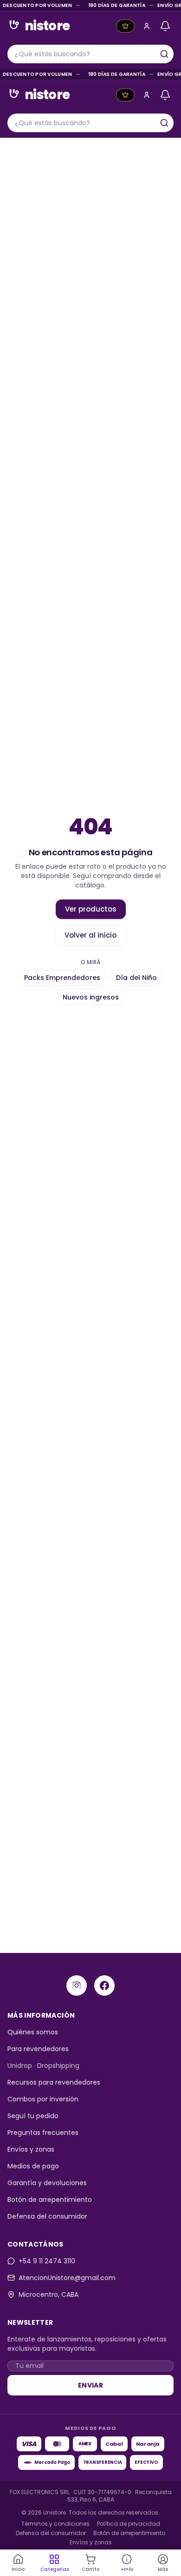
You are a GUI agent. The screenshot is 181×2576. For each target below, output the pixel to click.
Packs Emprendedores (62, 978)
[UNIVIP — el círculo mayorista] (125, 26)
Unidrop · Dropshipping (43, 2066)
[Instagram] (77, 1986)
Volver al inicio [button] (90, 935)
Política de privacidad (129, 2524)
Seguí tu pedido (33, 2116)
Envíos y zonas (31, 2149)
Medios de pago (33, 2166)
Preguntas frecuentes (43, 2133)
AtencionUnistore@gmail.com (67, 2278)
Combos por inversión (43, 2099)
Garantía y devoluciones (47, 2183)
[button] (147, 26)
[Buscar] (164, 54)
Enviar (90, 2385)
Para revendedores (38, 2049)
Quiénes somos (33, 2032)
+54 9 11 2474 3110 (47, 2261)
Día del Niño (136, 978)
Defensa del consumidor (47, 2216)
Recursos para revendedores (54, 2082)
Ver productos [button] (91, 909)
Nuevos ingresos (91, 997)
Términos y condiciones (55, 2524)
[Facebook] (104, 1986)
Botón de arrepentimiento (50, 2200)
